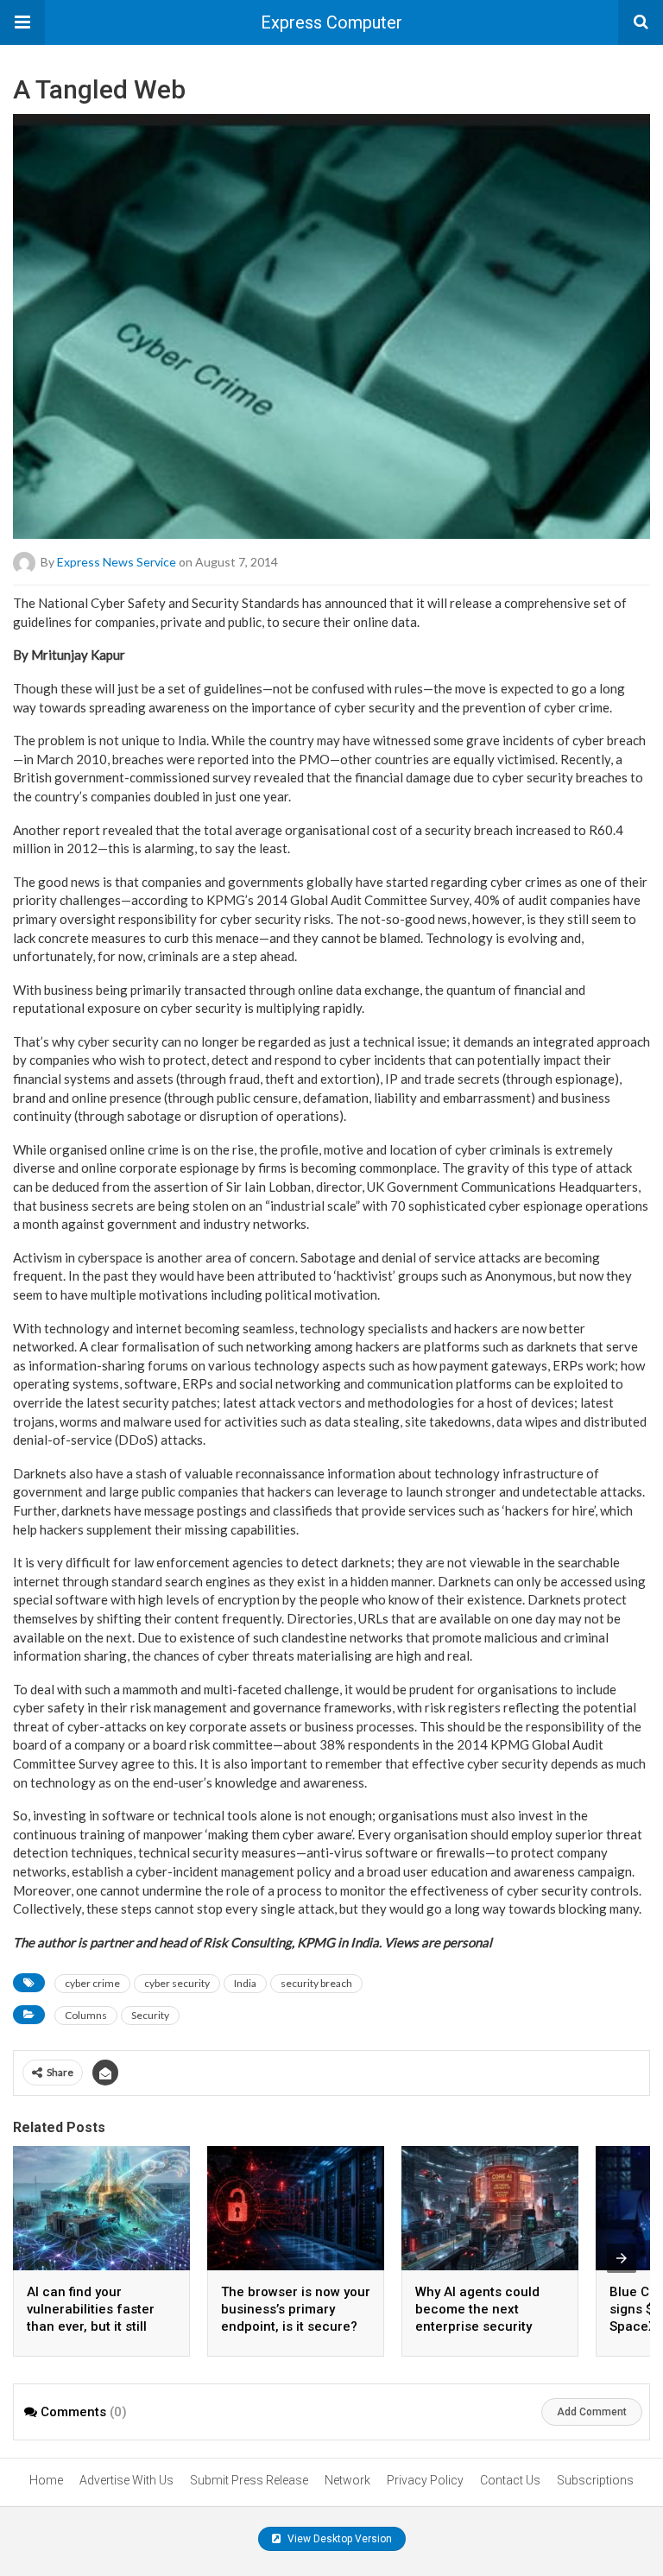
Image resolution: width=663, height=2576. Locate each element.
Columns (86, 2015)
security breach (316, 1983)
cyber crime (92, 1983)
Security (150, 2015)
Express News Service (117, 562)
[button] (22, 22)
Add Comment (592, 2412)
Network (347, 2480)
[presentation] (622, 2258)
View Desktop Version (338, 2539)
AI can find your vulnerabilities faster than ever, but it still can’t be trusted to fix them (91, 2326)
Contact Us (510, 2480)
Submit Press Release (249, 2480)
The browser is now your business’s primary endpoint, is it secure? (296, 2309)
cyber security (177, 1983)
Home (46, 2480)
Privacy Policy (425, 2480)
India (245, 1983)
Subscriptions (595, 2480)
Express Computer (331, 22)
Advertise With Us (126, 2480)
